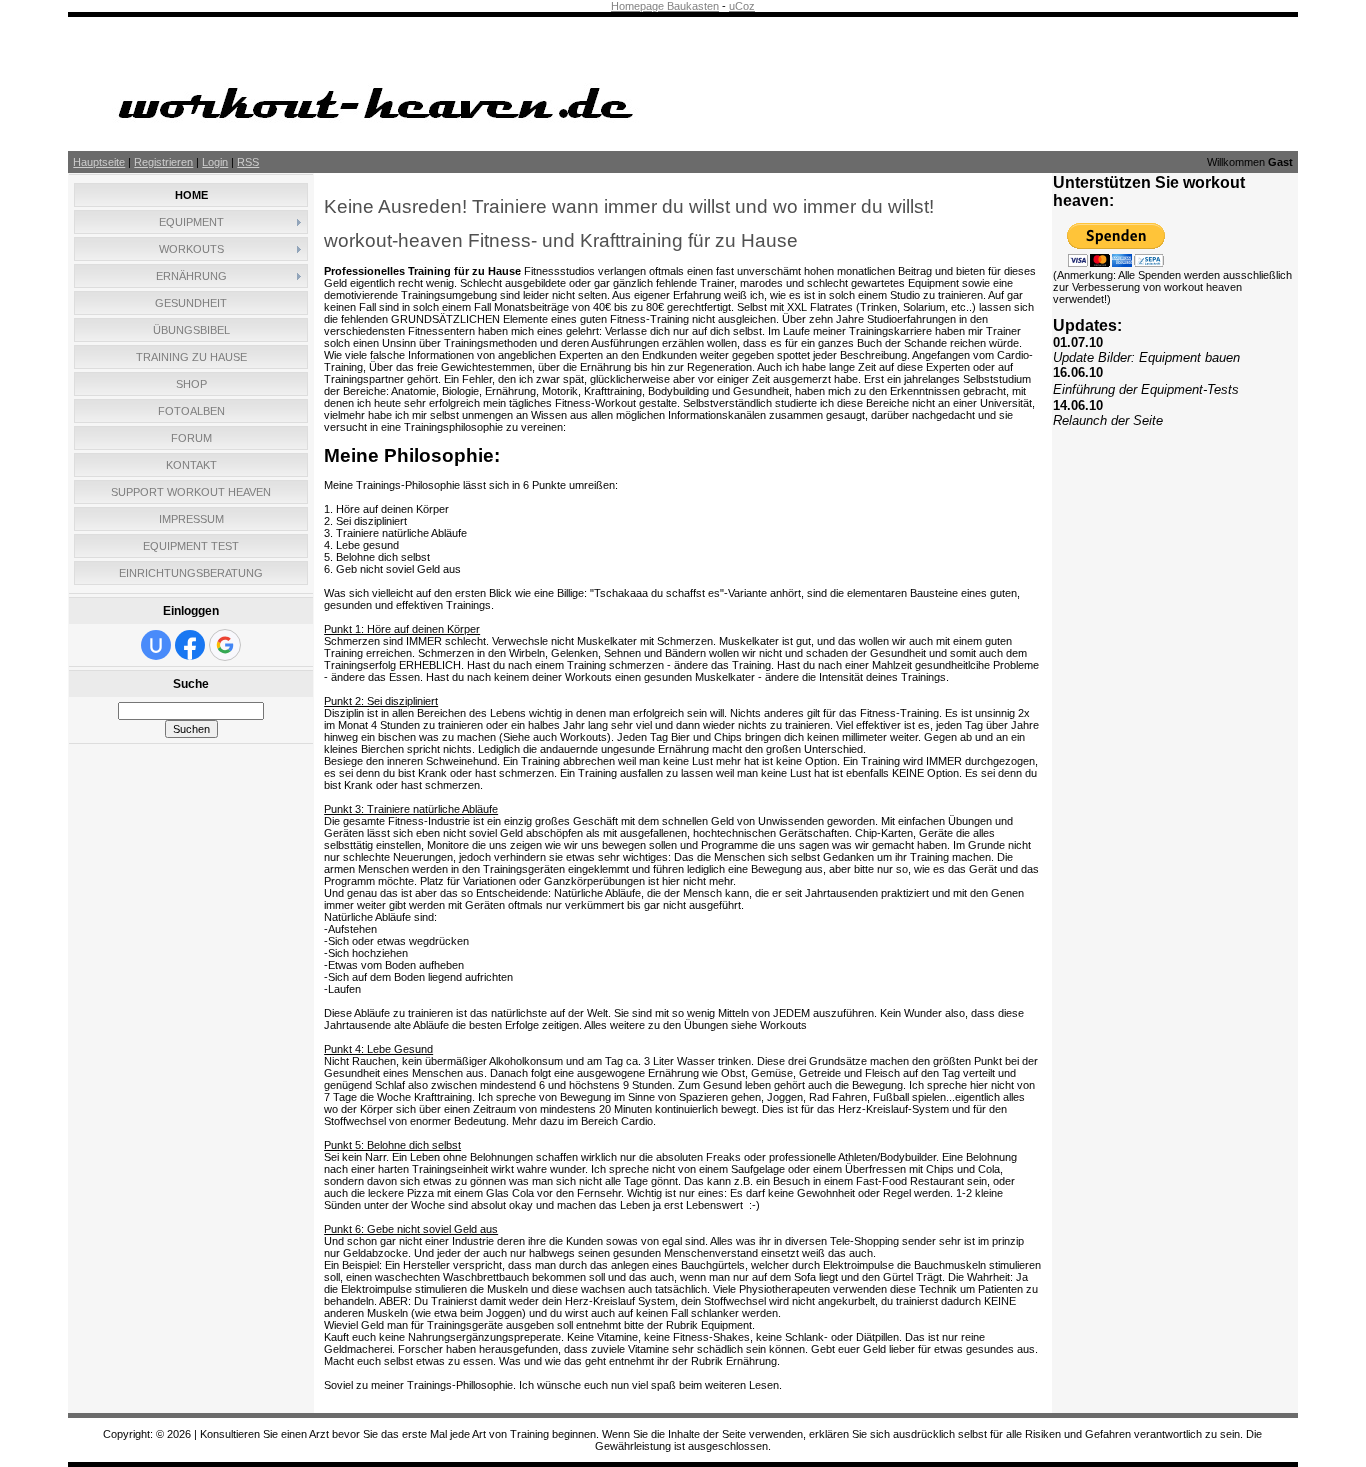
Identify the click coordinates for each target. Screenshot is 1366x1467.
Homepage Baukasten (665, 6)
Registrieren (163, 162)
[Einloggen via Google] (225, 645)
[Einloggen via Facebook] (190, 645)
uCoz (742, 6)
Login (215, 162)
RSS (248, 162)
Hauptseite (99, 162)
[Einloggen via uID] (156, 645)
